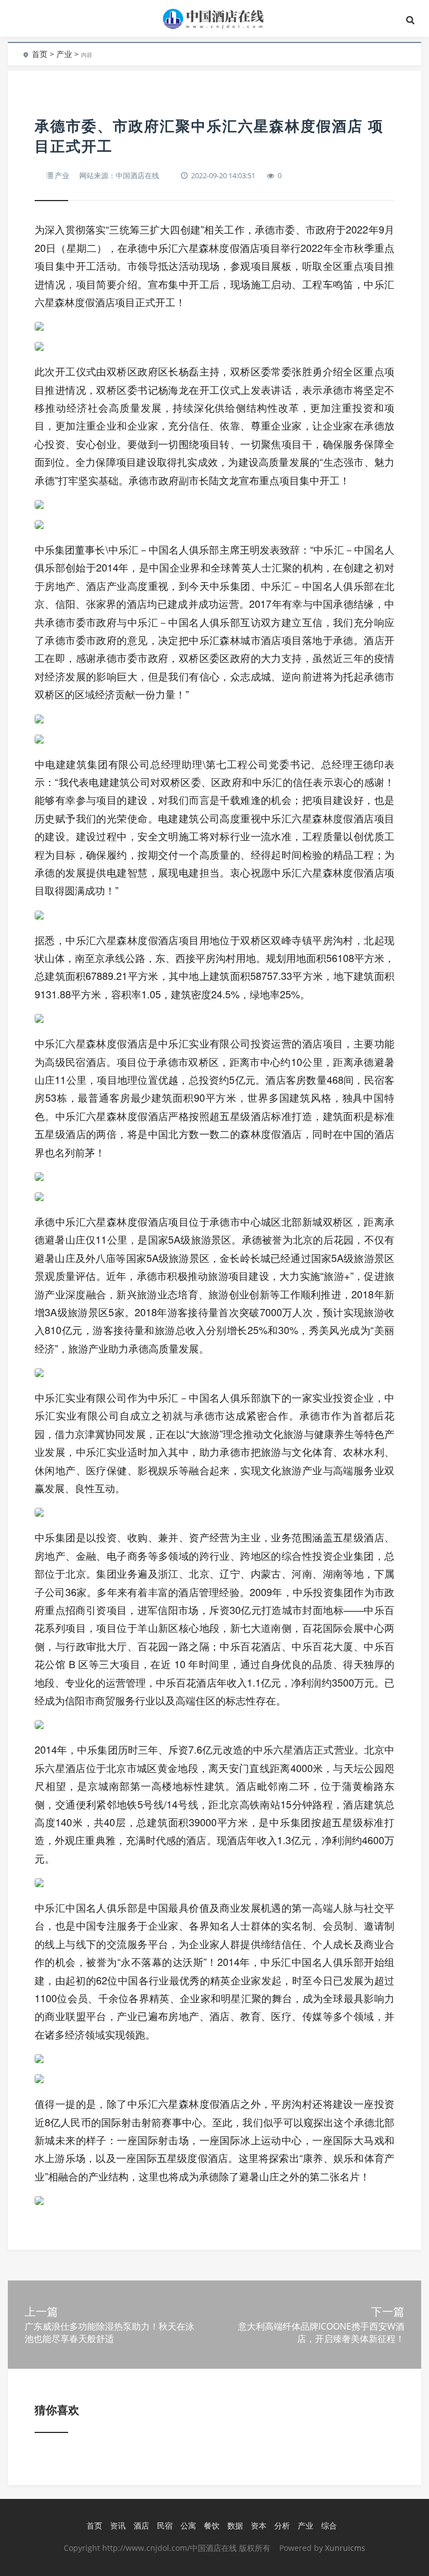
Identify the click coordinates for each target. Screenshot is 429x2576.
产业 (64, 54)
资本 (259, 2525)
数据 (235, 2525)
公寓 (188, 2525)
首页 (40, 54)
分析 (282, 2525)
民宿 (165, 2525)
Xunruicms (345, 2548)
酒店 (141, 2525)
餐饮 (212, 2525)
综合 (329, 2525)
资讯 (118, 2525)
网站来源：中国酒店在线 (119, 175)
